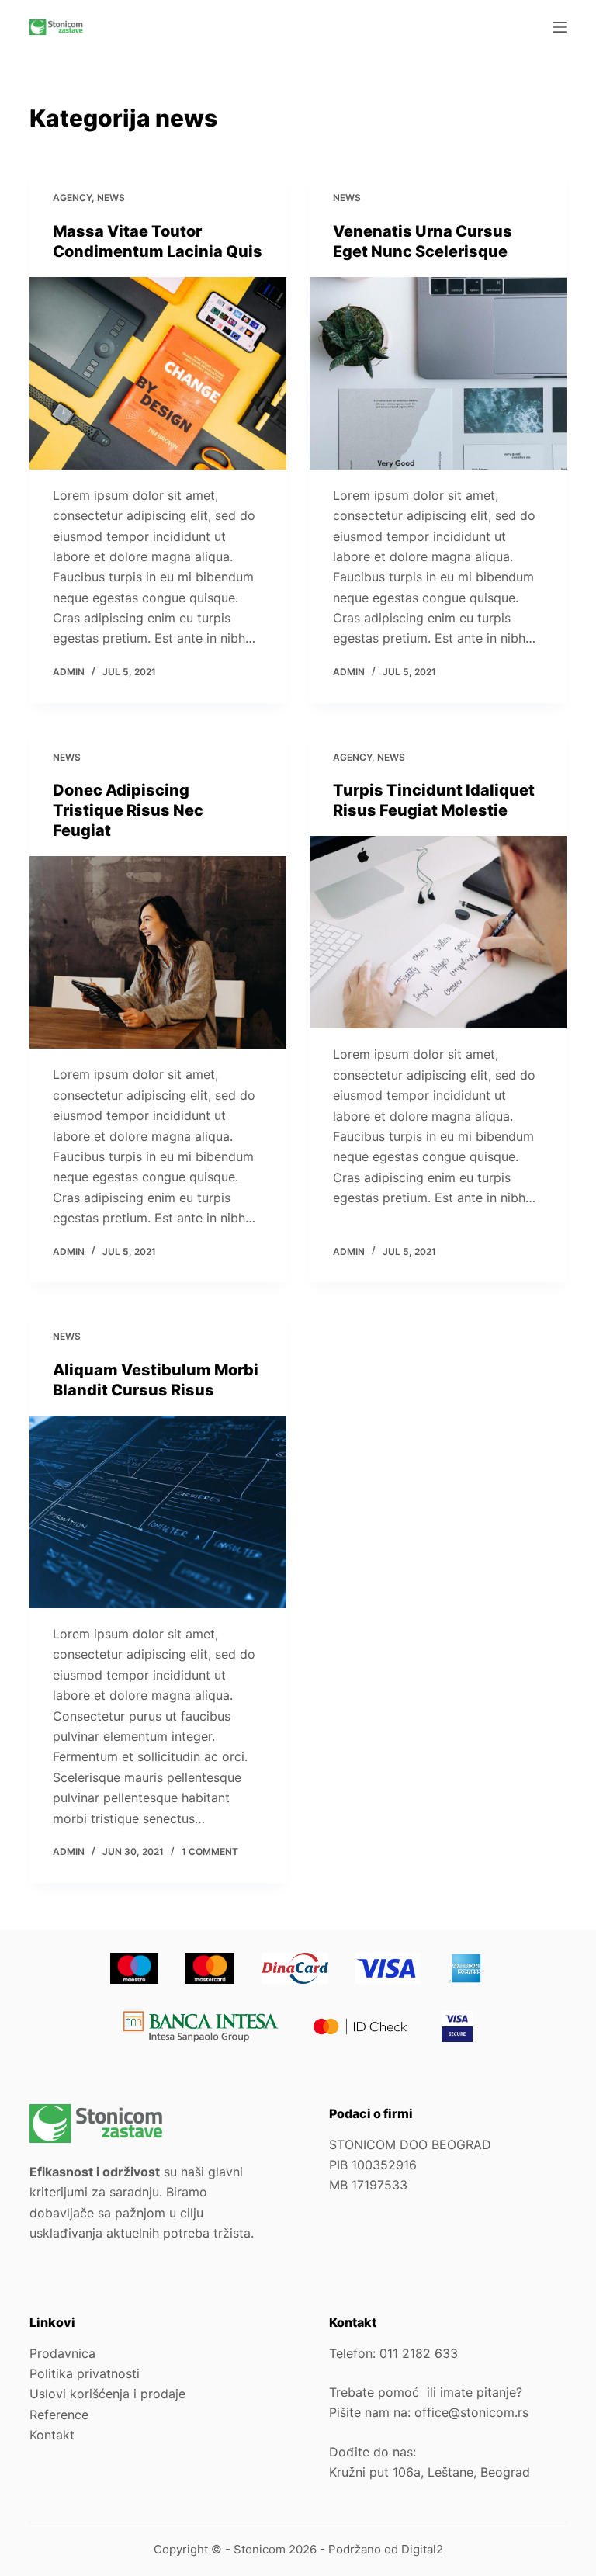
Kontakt (52, 2435)
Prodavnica (62, 2353)
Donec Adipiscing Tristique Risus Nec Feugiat (128, 810)
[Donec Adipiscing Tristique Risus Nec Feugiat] (158, 952)
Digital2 (422, 2549)
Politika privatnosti (85, 2373)
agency (72, 198)
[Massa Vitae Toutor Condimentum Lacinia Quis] (158, 373)
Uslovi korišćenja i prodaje (107, 2394)
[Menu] (560, 27)
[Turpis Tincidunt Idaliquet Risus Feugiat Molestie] (438, 932)
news (111, 198)
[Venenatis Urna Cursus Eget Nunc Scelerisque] (438, 373)
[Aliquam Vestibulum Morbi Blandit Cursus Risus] (158, 1512)
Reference (59, 2415)
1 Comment (210, 1851)
